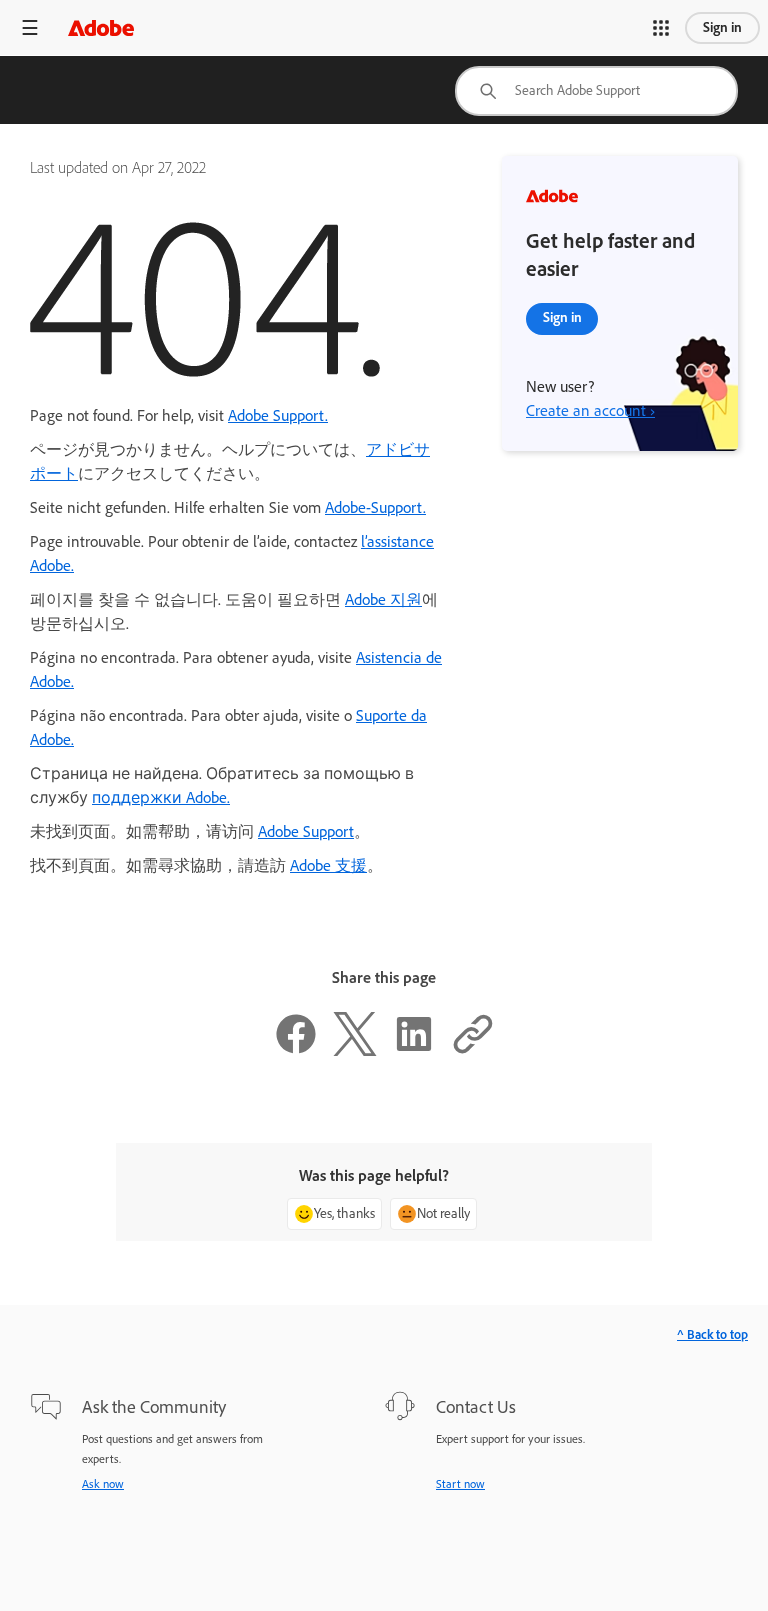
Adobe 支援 (328, 865)
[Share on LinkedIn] (414, 1050)
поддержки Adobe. (161, 797)
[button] (661, 28)
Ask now (103, 1484)
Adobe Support (306, 831)
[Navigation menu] (30, 27)
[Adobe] (101, 27)
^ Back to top (712, 1334)
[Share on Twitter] (355, 1050)
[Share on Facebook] (296, 1050)
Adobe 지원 (383, 599)
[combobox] (596, 91)
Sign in (722, 27)
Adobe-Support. (375, 507)
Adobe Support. (278, 415)
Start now (460, 1484)
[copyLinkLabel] (473, 1050)
